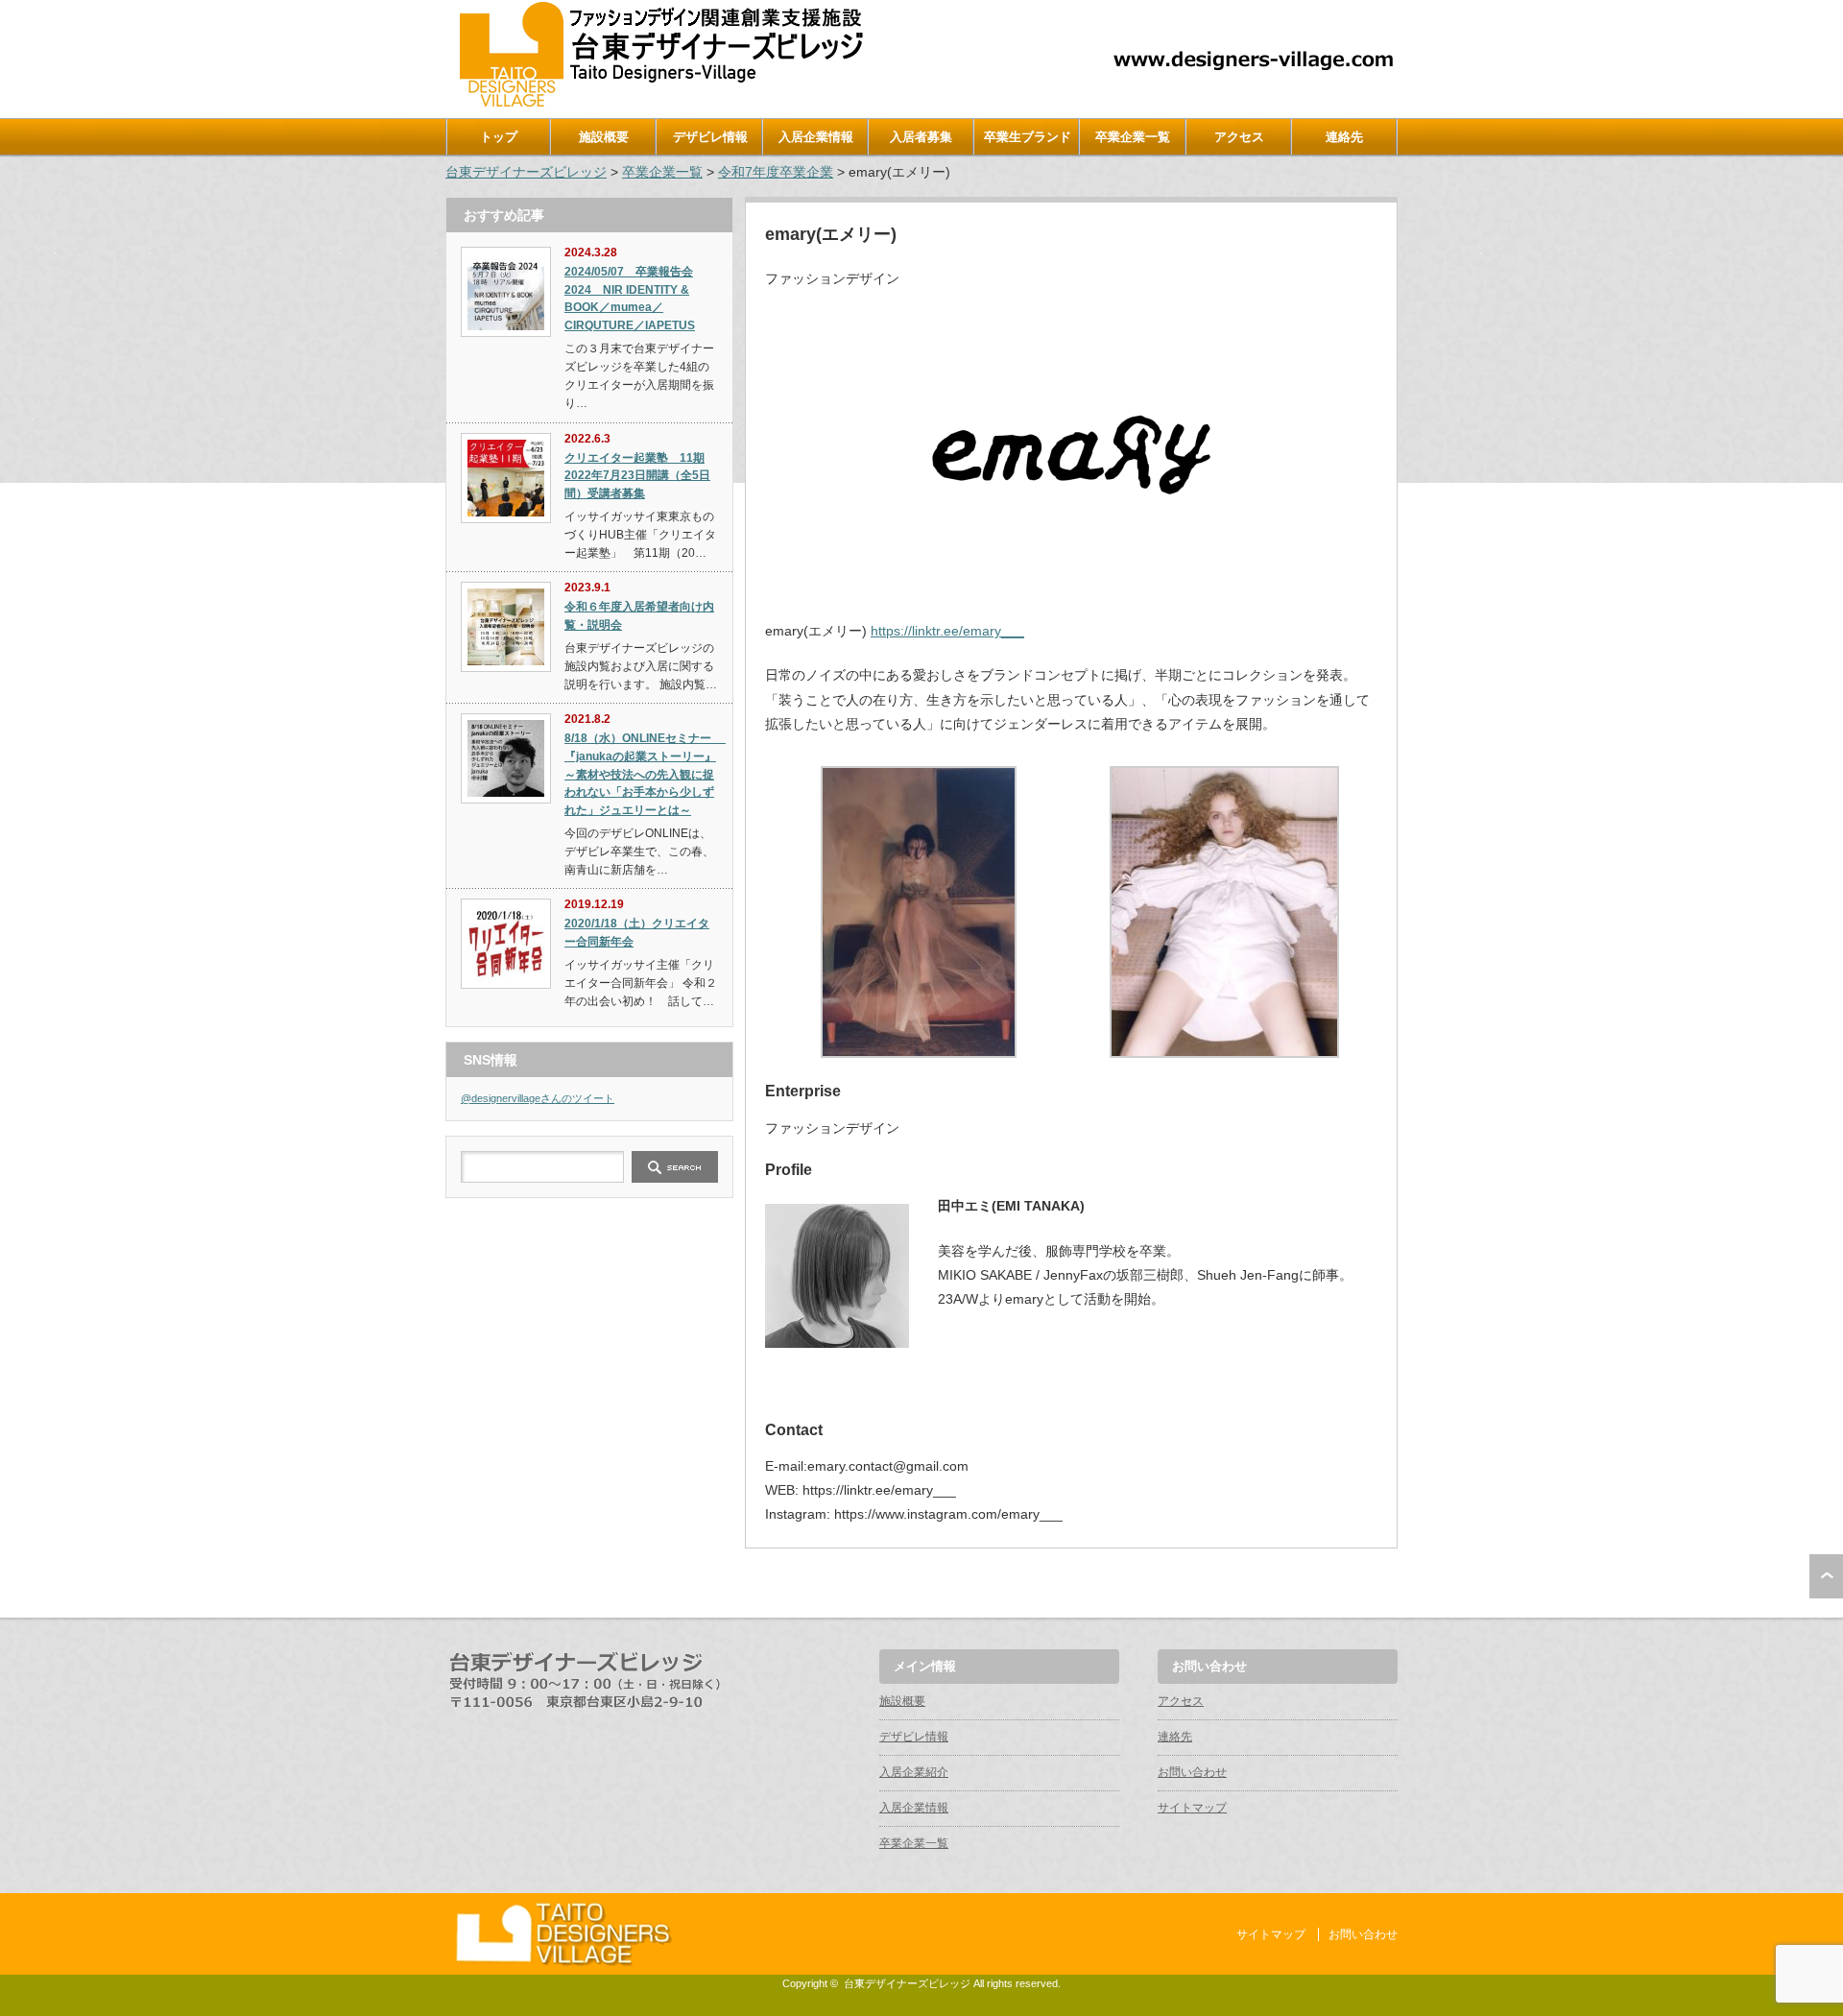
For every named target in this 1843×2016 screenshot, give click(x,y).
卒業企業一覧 (1133, 137)
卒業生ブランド (1028, 137)
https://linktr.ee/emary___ (947, 631)
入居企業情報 (816, 137)
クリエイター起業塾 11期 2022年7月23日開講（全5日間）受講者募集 (637, 476)
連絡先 (1344, 137)
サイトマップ (1192, 1808)
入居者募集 (921, 137)
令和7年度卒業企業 (776, 172)
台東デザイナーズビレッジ (526, 172)
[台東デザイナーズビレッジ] (659, 102)
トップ (499, 137)
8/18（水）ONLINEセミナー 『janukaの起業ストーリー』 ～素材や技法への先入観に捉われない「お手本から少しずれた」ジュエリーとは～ (645, 774)
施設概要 (604, 137)
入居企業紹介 (914, 1772)
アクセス (1239, 137)
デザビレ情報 (710, 137)
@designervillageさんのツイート (538, 1098)
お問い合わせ (1192, 1772)
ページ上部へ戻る (1826, 1576)
